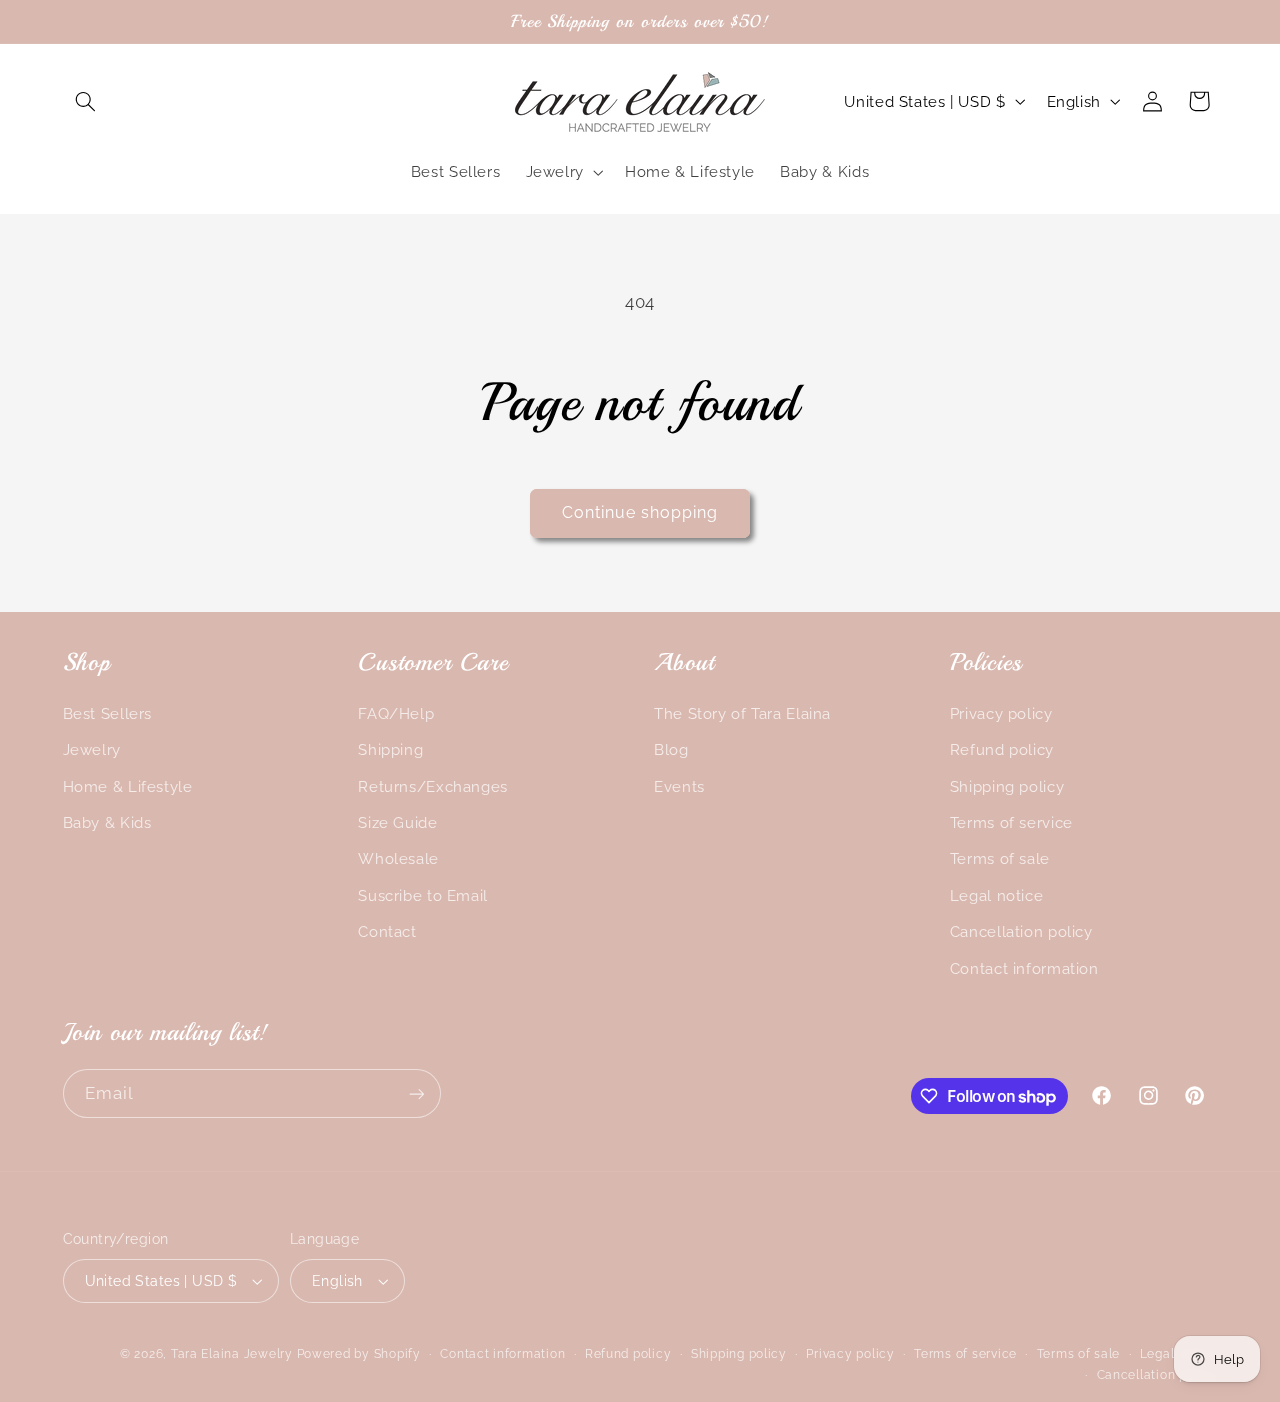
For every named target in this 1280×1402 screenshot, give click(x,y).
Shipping (390, 749)
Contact (387, 931)
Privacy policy (1001, 713)
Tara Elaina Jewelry (232, 1354)
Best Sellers (108, 713)
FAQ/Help (396, 713)
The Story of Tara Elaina (742, 713)
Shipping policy (1007, 786)
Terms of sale (1000, 858)
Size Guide (397, 822)
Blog (671, 749)
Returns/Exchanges (433, 786)
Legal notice (997, 895)
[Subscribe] (416, 1093)
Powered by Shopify (359, 1354)
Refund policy (1002, 749)
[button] (86, 101)
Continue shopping (640, 512)
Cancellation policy (1021, 931)
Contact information (1024, 968)
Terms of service (1011, 822)
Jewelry (92, 749)
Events (679, 786)
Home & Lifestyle (128, 786)
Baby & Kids (107, 822)
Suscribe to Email (423, 895)
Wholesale (398, 858)
